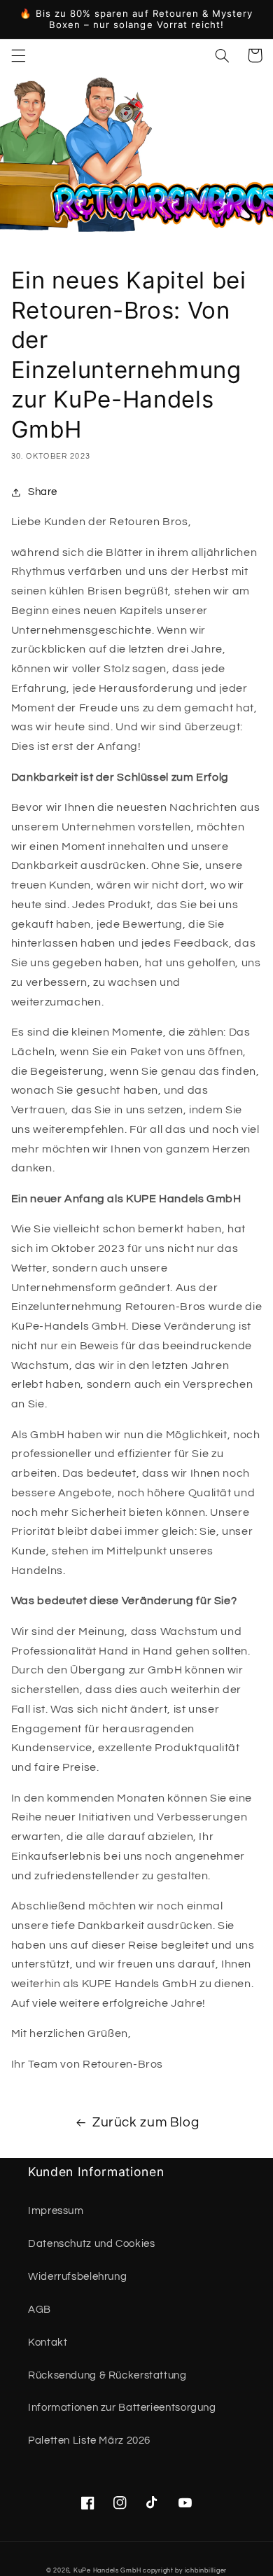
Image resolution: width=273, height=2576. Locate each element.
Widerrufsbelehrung (77, 2277)
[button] (18, 55)
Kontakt (48, 2342)
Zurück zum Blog (146, 2123)
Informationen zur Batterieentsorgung (122, 2408)
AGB (40, 2310)
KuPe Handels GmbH (107, 2571)
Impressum (56, 2211)
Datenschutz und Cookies (92, 2244)
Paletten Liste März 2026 (89, 2441)
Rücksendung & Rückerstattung (107, 2375)
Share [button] (43, 492)
